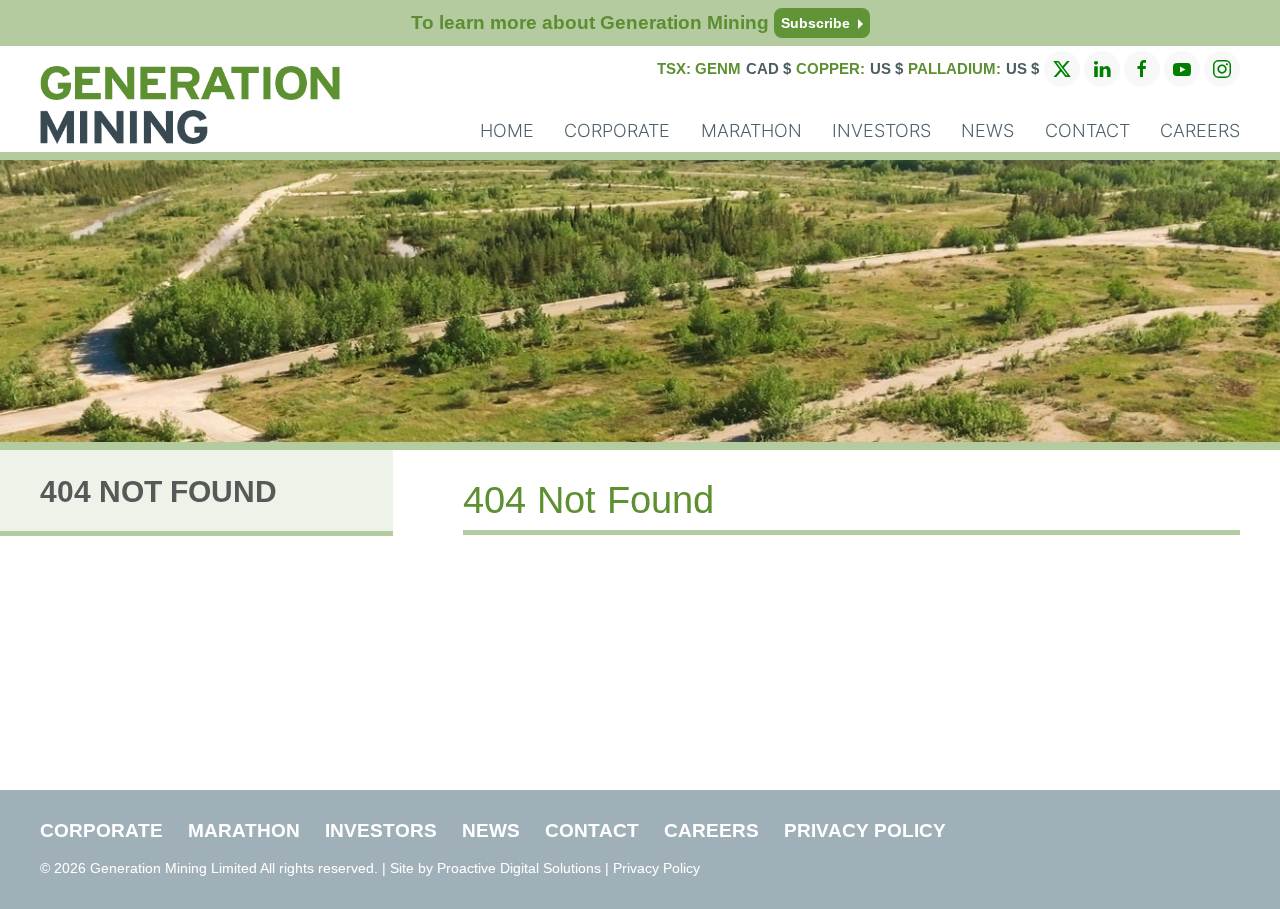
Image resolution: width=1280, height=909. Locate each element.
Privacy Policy (865, 830)
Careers (1200, 130)
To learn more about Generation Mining (630, 22)
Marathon (751, 130)
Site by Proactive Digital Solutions (495, 868)
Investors (881, 130)
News (987, 130)
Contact (1087, 130)
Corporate (617, 130)
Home (507, 130)
